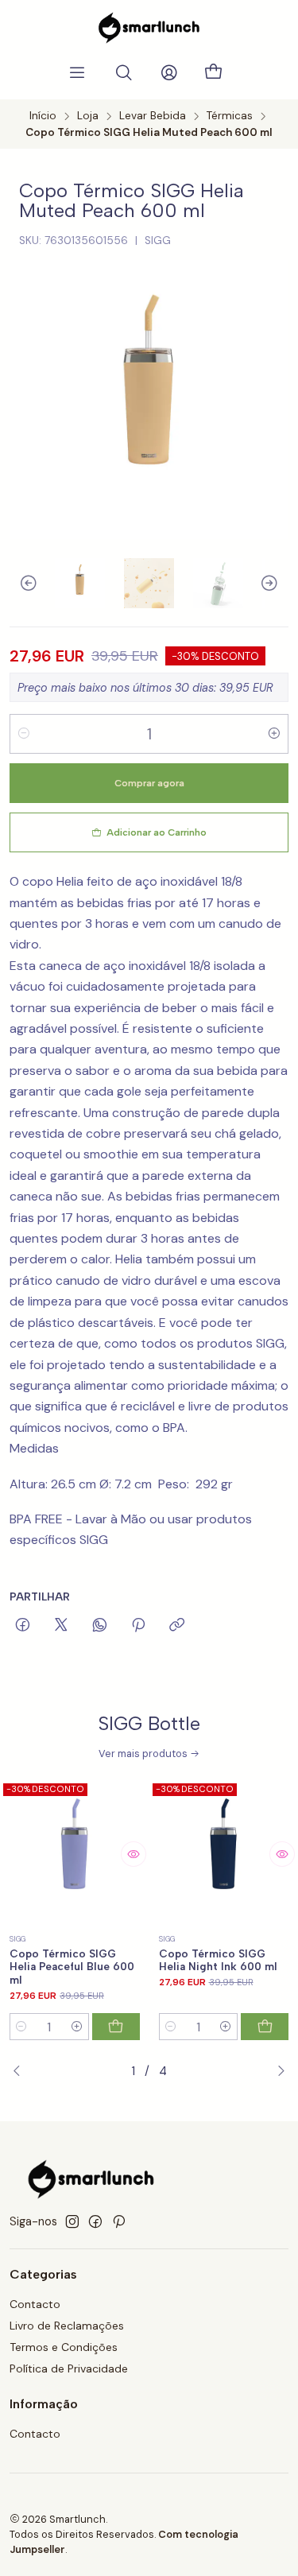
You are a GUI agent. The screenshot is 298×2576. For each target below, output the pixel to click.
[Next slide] (277, 583)
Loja (88, 116)
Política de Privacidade (69, 2368)
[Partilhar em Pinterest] (138, 1626)
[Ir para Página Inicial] (149, 28)
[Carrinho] (214, 73)
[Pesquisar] (124, 73)
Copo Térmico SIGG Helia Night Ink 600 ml (218, 1960)
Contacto (35, 2304)
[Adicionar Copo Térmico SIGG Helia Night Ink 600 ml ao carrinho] (265, 2027)
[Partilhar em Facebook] (23, 1626)
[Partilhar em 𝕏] (61, 1626)
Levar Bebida (153, 116)
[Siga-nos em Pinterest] (119, 2221)
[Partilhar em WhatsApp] (100, 1626)
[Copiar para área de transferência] (177, 1626)
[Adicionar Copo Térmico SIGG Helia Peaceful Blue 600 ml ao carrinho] (116, 2027)
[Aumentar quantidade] (274, 734)
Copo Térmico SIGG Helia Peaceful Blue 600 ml (72, 1967)
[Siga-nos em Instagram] (72, 2221)
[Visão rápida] (134, 1854)
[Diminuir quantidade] (24, 734)
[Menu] (77, 73)
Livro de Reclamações (67, 2326)
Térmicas (230, 116)
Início (43, 116)
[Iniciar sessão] (169, 73)
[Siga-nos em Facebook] (95, 2221)
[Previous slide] (21, 583)
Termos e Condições (64, 2347)
